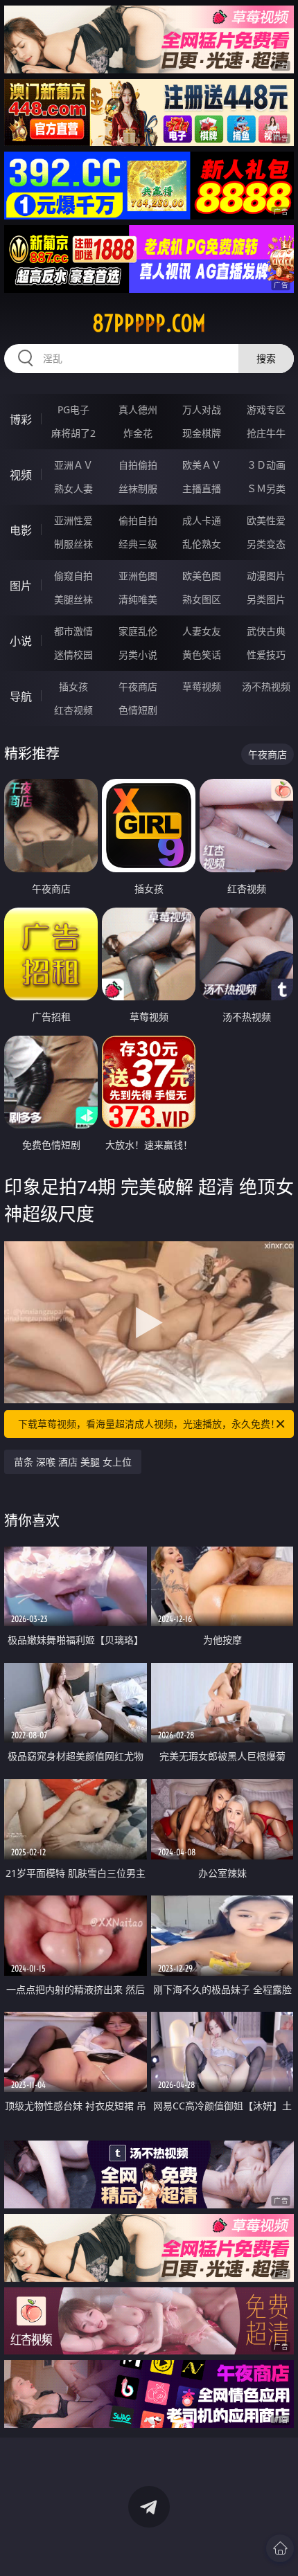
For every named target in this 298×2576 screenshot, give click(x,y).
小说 (21, 641)
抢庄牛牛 (266, 433)
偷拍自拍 (138, 520)
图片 (21, 586)
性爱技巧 (266, 655)
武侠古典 (266, 631)
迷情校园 (73, 655)
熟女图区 (202, 599)
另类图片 (266, 599)
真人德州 (138, 409)
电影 (21, 530)
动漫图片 (266, 576)
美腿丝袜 (73, 599)
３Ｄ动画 (266, 465)
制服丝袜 (73, 544)
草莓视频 (202, 686)
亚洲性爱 (73, 520)
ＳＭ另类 (266, 488)
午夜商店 (138, 686)
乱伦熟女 (202, 544)
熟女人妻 (73, 488)
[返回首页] (280, 2548)
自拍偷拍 (138, 465)
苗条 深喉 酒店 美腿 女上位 (73, 1462)
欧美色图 (202, 576)
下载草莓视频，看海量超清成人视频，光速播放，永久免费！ (149, 1424)
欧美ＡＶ (202, 465)
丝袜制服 (138, 488)
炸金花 (138, 433)
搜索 (266, 358)
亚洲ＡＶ (73, 465)
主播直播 (202, 488)
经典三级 (138, 544)
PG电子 (73, 409)
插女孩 (73, 686)
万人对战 (202, 409)
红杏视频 (73, 710)
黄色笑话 (202, 655)
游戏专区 (266, 409)
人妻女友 (202, 631)
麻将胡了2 (73, 433)
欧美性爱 (266, 520)
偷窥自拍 (73, 576)
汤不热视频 (266, 686)
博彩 (21, 420)
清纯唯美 (138, 599)
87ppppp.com (149, 323)
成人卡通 (202, 520)
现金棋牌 (202, 433)
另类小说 (138, 655)
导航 (21, 696)
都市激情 (73, 631)
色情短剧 (138, 710)
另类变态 (266, 544)
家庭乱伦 (138, 631)
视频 (21, 475)
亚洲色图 (138, 576)
